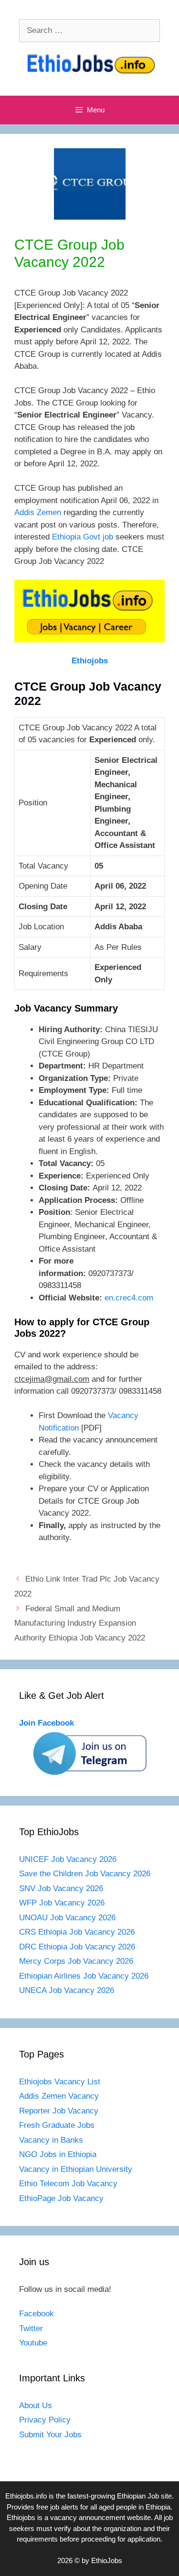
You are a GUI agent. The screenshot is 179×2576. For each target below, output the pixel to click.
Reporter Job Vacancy (59, 2111)
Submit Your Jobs (50, 2435)
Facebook (37, 2314)
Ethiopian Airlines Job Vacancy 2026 (84, 1976)
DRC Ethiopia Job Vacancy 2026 (77, 1947)
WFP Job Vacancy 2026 (62, 1903)
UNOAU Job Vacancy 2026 (67, 1918)
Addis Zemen (38, 512)
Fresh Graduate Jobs (57, 2125)
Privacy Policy (45, 2420)
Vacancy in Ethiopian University (76, 2169)
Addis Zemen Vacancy (59, 2096)
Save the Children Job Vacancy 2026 (85, 1874)
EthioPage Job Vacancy (61, 2198)
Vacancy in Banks (51, 2140)
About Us (36, 2405)
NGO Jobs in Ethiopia (59, 2154)
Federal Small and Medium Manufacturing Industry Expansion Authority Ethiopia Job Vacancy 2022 (80, 1623)
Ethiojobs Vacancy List (60, 2082)
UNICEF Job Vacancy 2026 (68, 1859)
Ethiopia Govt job (83, 537)
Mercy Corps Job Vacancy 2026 (76, 1961)
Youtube (33, 2343)
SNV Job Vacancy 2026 (61, 1888)
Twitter (31, 2328)
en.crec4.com (129, 1298)
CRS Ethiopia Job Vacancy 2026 (77, 1932)
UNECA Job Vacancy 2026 (67, 1990)
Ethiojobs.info (26, 2496)
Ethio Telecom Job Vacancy (69, 2184)
